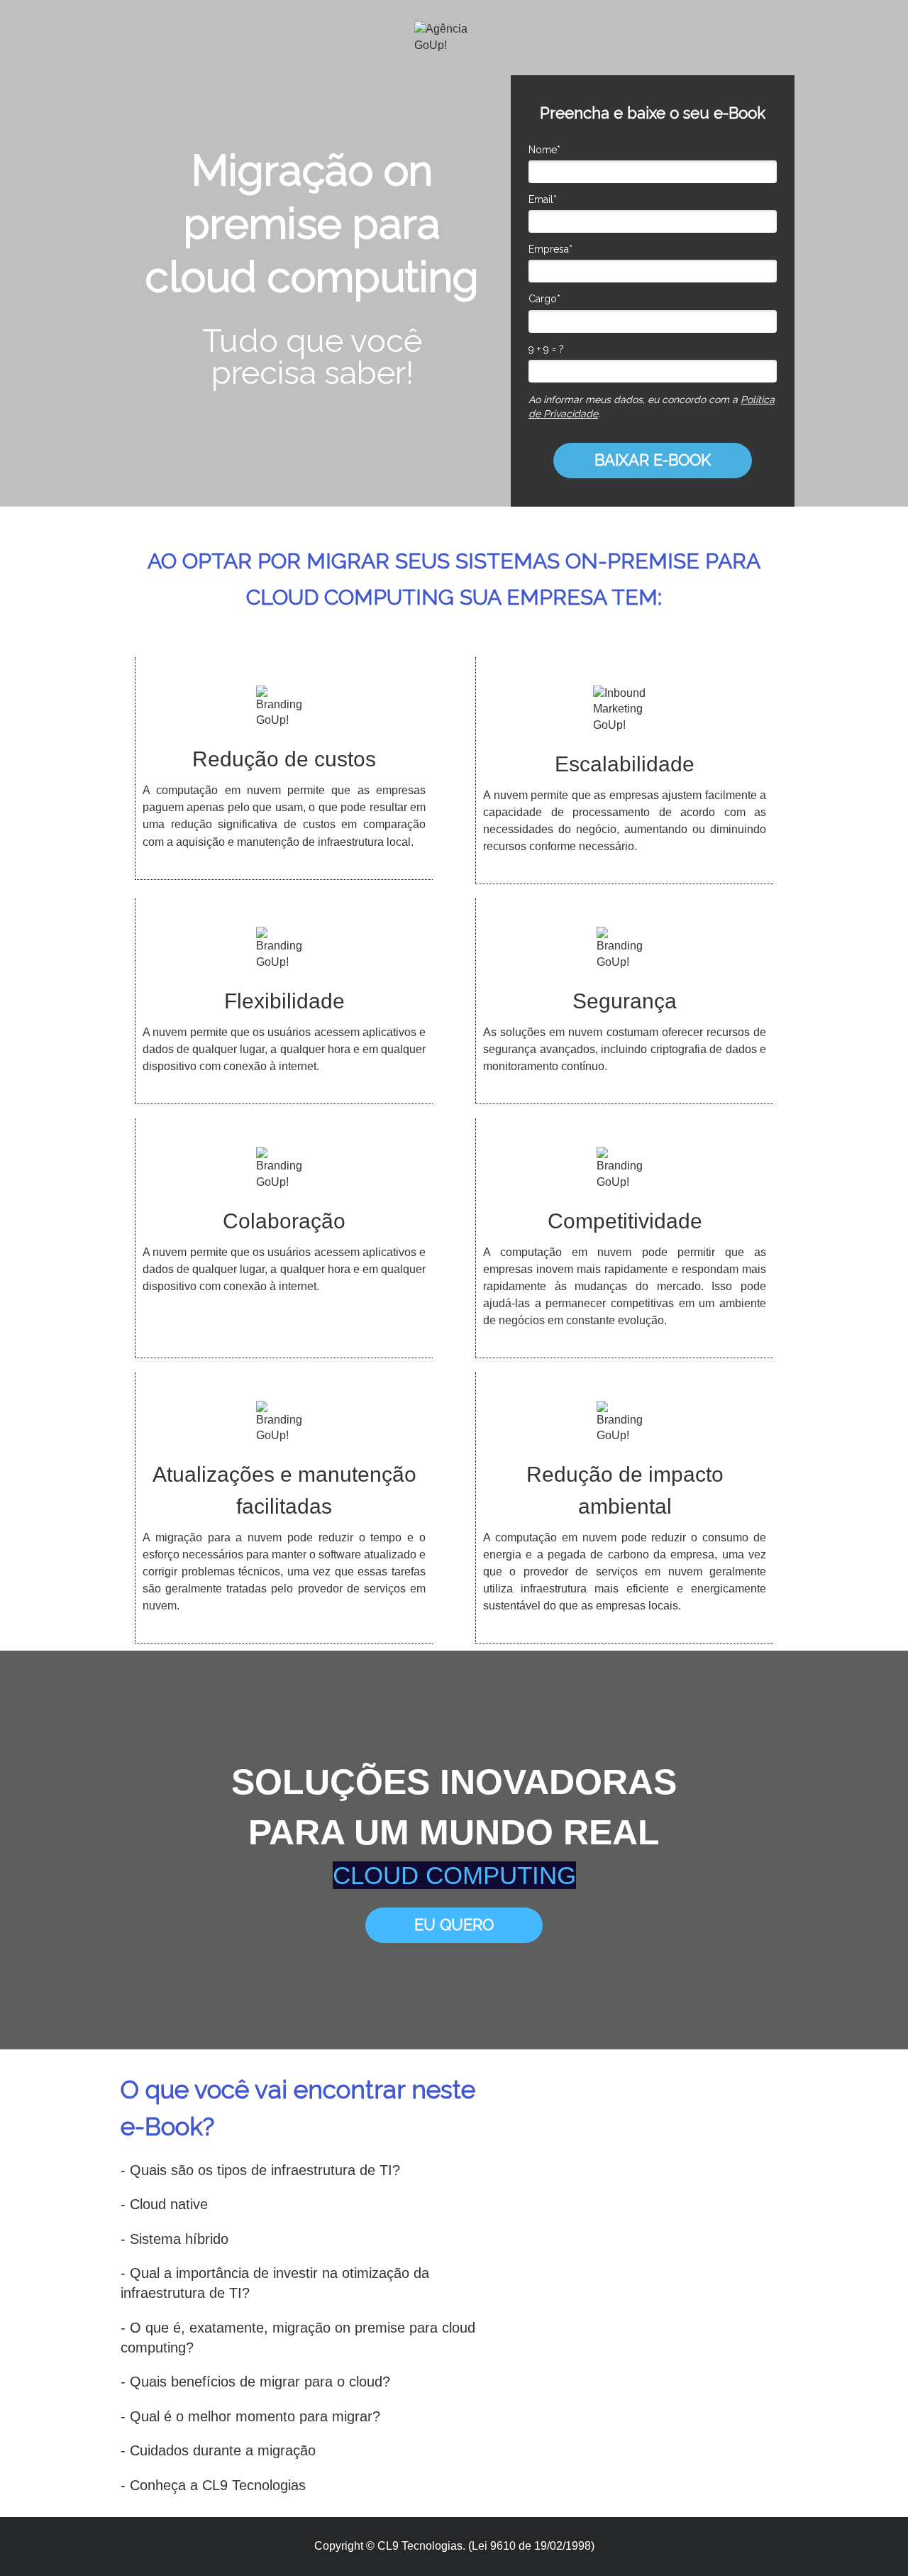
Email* (543, 199)
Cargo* (544, 299)
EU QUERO (454, 1925)
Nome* (544, 150)
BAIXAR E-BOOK (653, 460)
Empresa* (550, 249)
